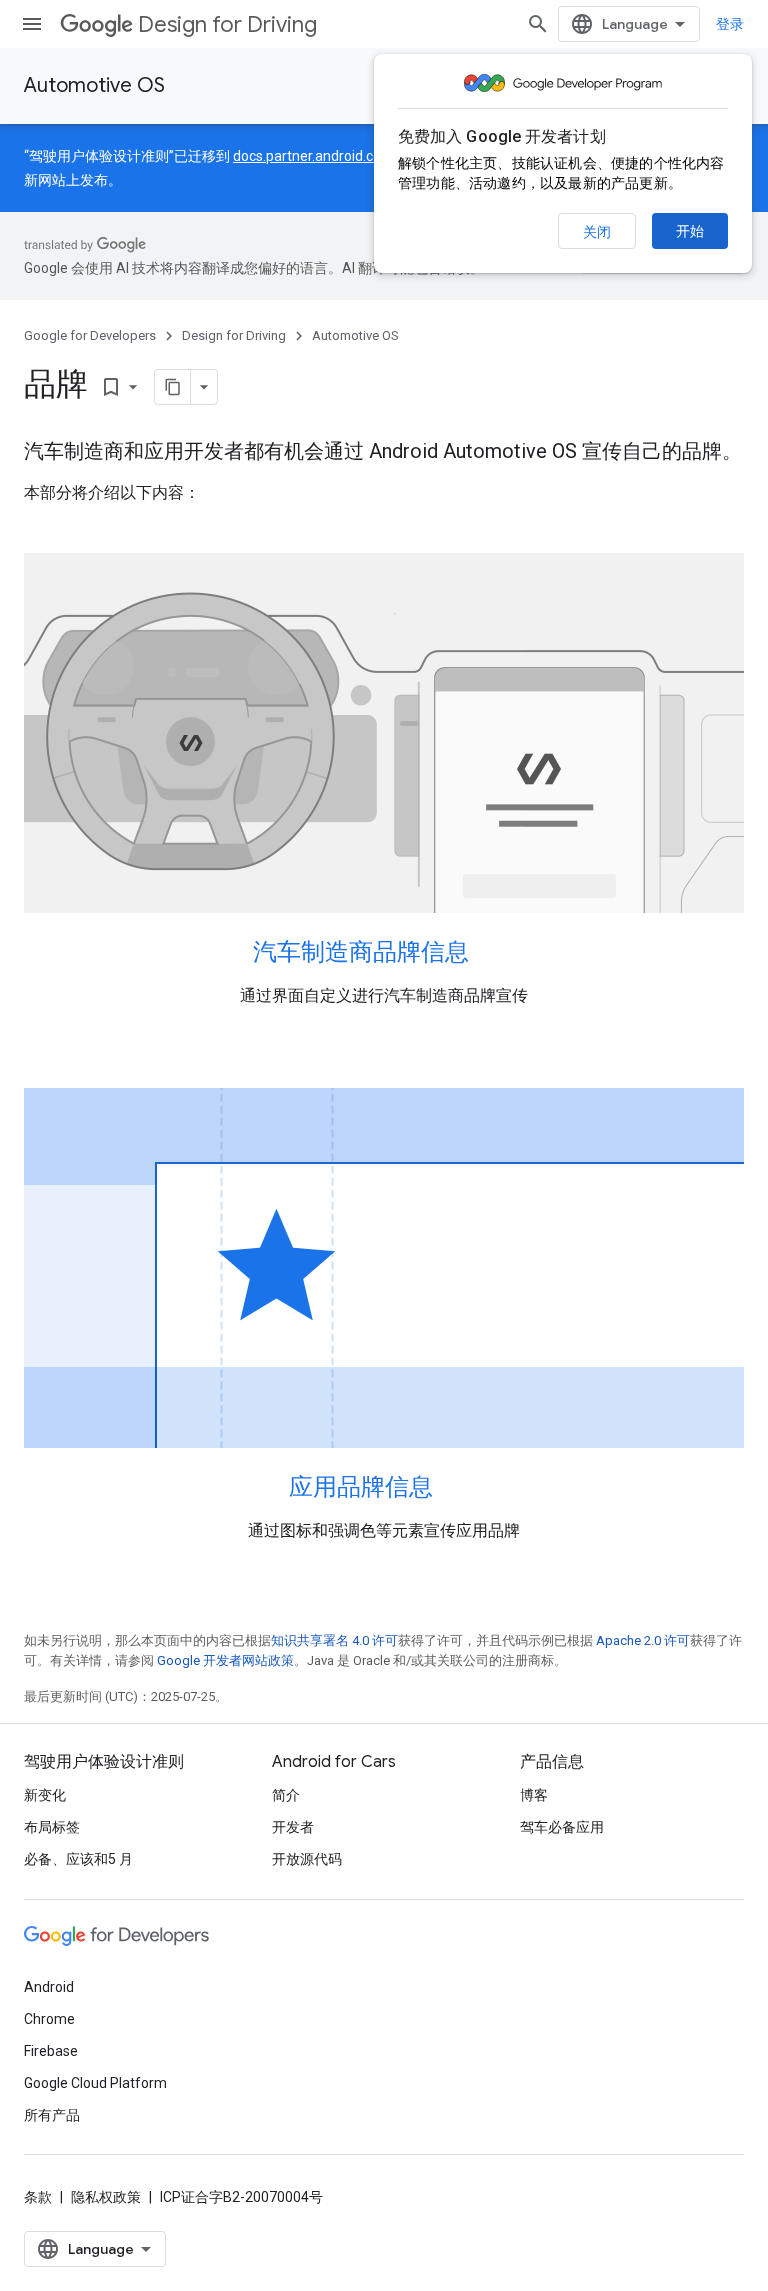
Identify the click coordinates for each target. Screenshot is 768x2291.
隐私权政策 (106, 2197)
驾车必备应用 (562, 1827)
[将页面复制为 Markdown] (173, 387)
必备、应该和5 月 (78, 1859)
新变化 (45, 1795)
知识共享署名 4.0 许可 (334, 1640)
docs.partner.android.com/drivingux (345, 156)
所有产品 (52, 2115)
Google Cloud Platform (95, 2083)
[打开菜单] (32, 24)
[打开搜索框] (538, 24)
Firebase (51, 2051)
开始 (690, 231)
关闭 (597, 232)
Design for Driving (227, 24)
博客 (534, 1795)
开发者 (293, 1827)
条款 (38, 2197)
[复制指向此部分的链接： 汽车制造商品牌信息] (495, 954)
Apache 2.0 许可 (643, 1640)
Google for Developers (90, 335)
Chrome (49, 2019)
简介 (286, 1795)
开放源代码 (307, 1859)
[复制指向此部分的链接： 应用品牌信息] (459, 1489)
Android (49, 1987)
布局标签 (52, 1827)
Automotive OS (94, 85)
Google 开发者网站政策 (225, 1660)
